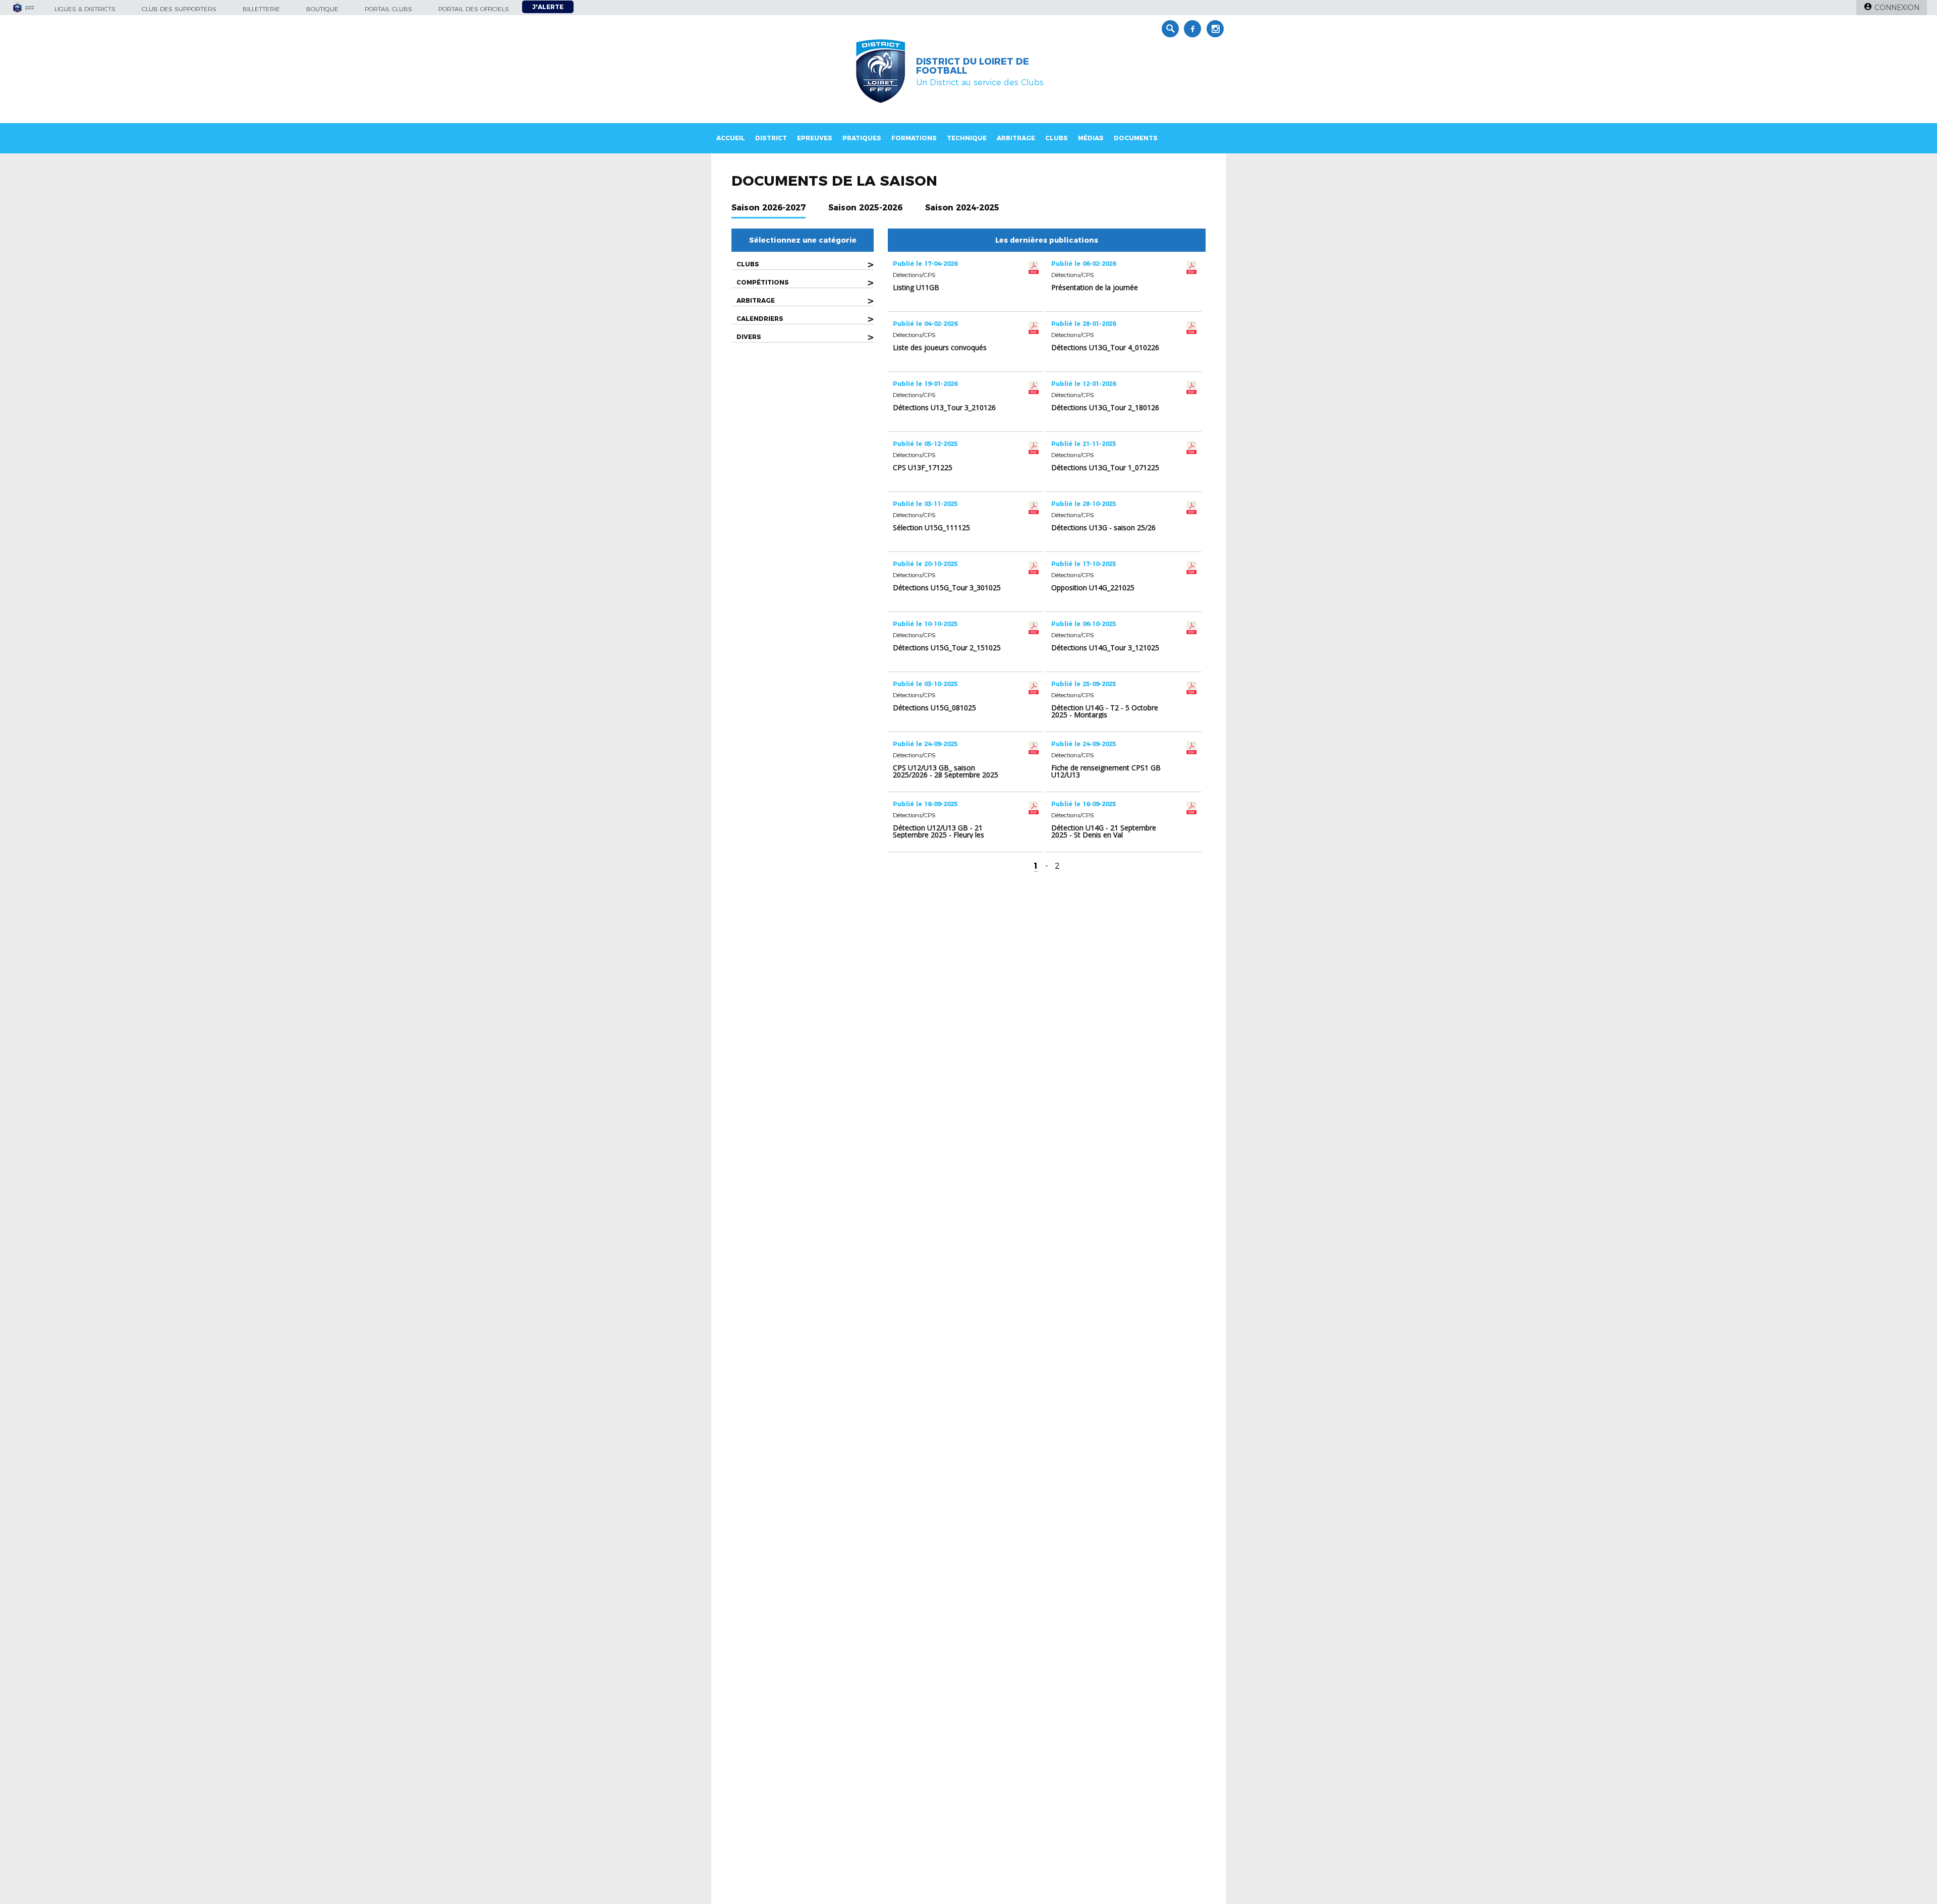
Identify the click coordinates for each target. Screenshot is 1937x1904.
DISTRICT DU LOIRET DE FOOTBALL (973, 66)
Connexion (1897, 8)
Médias (1091, 138)
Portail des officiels (474, 9)
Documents (1136, 138)
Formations (914, 138)
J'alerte (548, 7)
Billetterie (261, 9)
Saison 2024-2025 (962, 208)
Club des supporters (179, 9)
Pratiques (862, 138)
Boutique (322, 9)
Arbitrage (1016, 138)
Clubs (1057, 138)
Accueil (731, 138)
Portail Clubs (388, 9)
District (771, 138)
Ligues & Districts (85, 9)
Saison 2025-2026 (865, 208)
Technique (967, 138)
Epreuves (815, 138)
